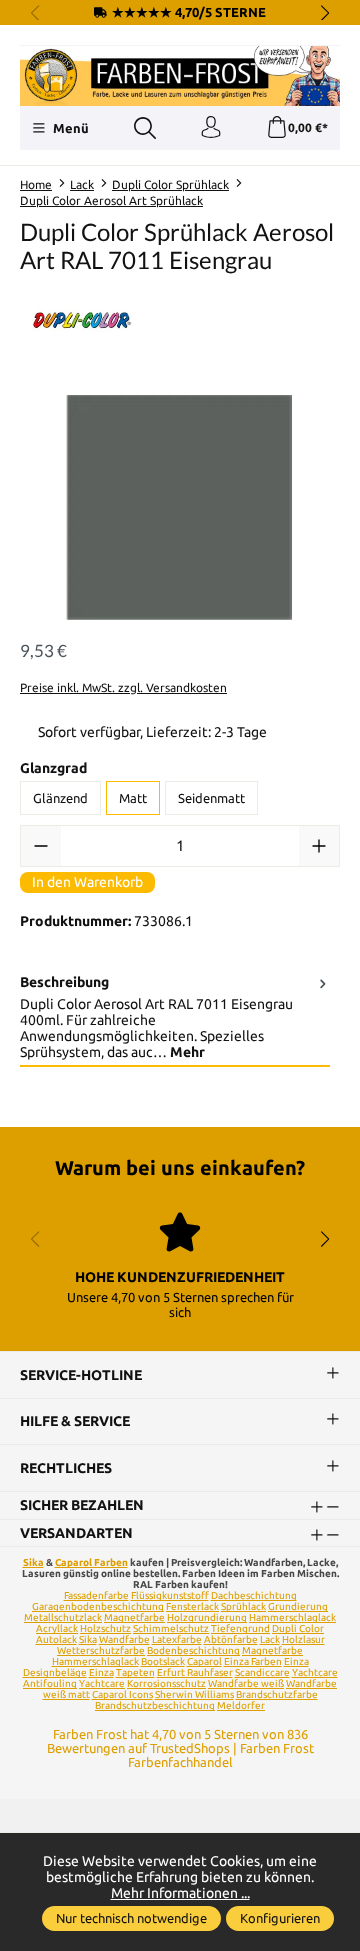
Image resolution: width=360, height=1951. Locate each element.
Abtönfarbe (231, 1639)
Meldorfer (241, 1705)
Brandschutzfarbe (277, 1694)
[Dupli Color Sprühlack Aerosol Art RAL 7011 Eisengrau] (180, 507)
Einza (101, 1672)
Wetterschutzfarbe (101, 1650)
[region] (180, 507)
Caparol (204, 1661)
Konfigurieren (280, 1918)
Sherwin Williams (194, 1694)
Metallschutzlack (63, 1617)
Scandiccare (262, 1672)
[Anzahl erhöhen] (319, 846)
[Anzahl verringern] (41, 846)
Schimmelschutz (171, 1628)
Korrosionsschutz (166, 1683)
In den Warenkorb (87, 882)
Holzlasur (303, 1639)
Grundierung (298, 1606)
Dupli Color (298, 1628)
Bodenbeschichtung (193, 1650)
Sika (33, 1562)
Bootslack (163, 1661)
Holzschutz (105, 1628)
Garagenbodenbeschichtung (98, 1606)
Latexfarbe (177, 1639)
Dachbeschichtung (254, 1595)
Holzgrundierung (207, 1617)
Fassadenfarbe (96, 1595)
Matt (133, 798)
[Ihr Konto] (211, 128)
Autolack (56, 1639)
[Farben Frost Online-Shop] (180, 76)
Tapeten (135, 1672)
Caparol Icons (122, 1694)
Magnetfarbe (134, 1617)
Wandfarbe (124, 1639)
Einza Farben (253, 1661)
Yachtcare (102, 1683)
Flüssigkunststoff (170, 1595)
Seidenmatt (211, 798)
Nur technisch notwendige (131, 1918)
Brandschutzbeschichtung (155, 1705)
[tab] (175, 1018)
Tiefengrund (240, 1628)
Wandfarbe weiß (246, 1683)
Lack (270, 1639)
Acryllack (57, 1628)
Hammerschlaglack (292, 1617)
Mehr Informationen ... (180, 1893)
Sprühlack (243, 1606)
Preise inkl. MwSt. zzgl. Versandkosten (123, 687)
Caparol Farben (91, 1562)
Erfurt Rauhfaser (195, 1672)
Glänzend (60, 798)
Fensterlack (192, 1606)
